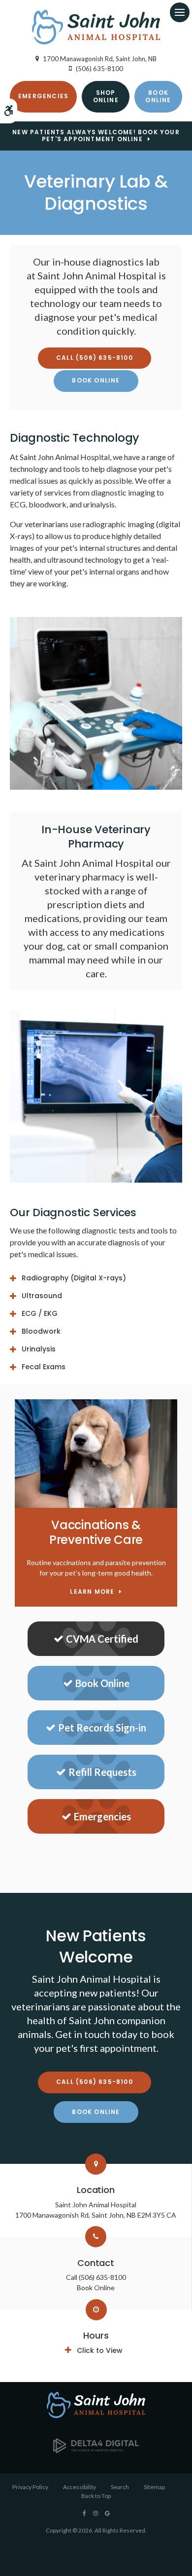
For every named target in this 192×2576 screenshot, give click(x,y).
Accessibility (80, 2487)
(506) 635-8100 (99, 69)
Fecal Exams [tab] (44, 1367)
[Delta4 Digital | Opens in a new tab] (96, 2450)
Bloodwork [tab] (41, 1331)
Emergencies (43, 96)
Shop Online (106, 96)
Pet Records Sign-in (102, 1728)
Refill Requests (102, 1772)
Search (120, 2487)
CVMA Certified (102, 1639)
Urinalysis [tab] (39, 1349)
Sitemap (154, 2487)
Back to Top (96, 2496)
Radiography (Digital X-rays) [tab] (74, 1278)
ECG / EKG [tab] (40, 1313)
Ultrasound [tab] (42, 1296)
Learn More (92, 1592)
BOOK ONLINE (96, 380)
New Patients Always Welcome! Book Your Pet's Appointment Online (96, 136)
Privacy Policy (30, 2487)
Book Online (158, 96)
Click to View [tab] (100, 2350)
